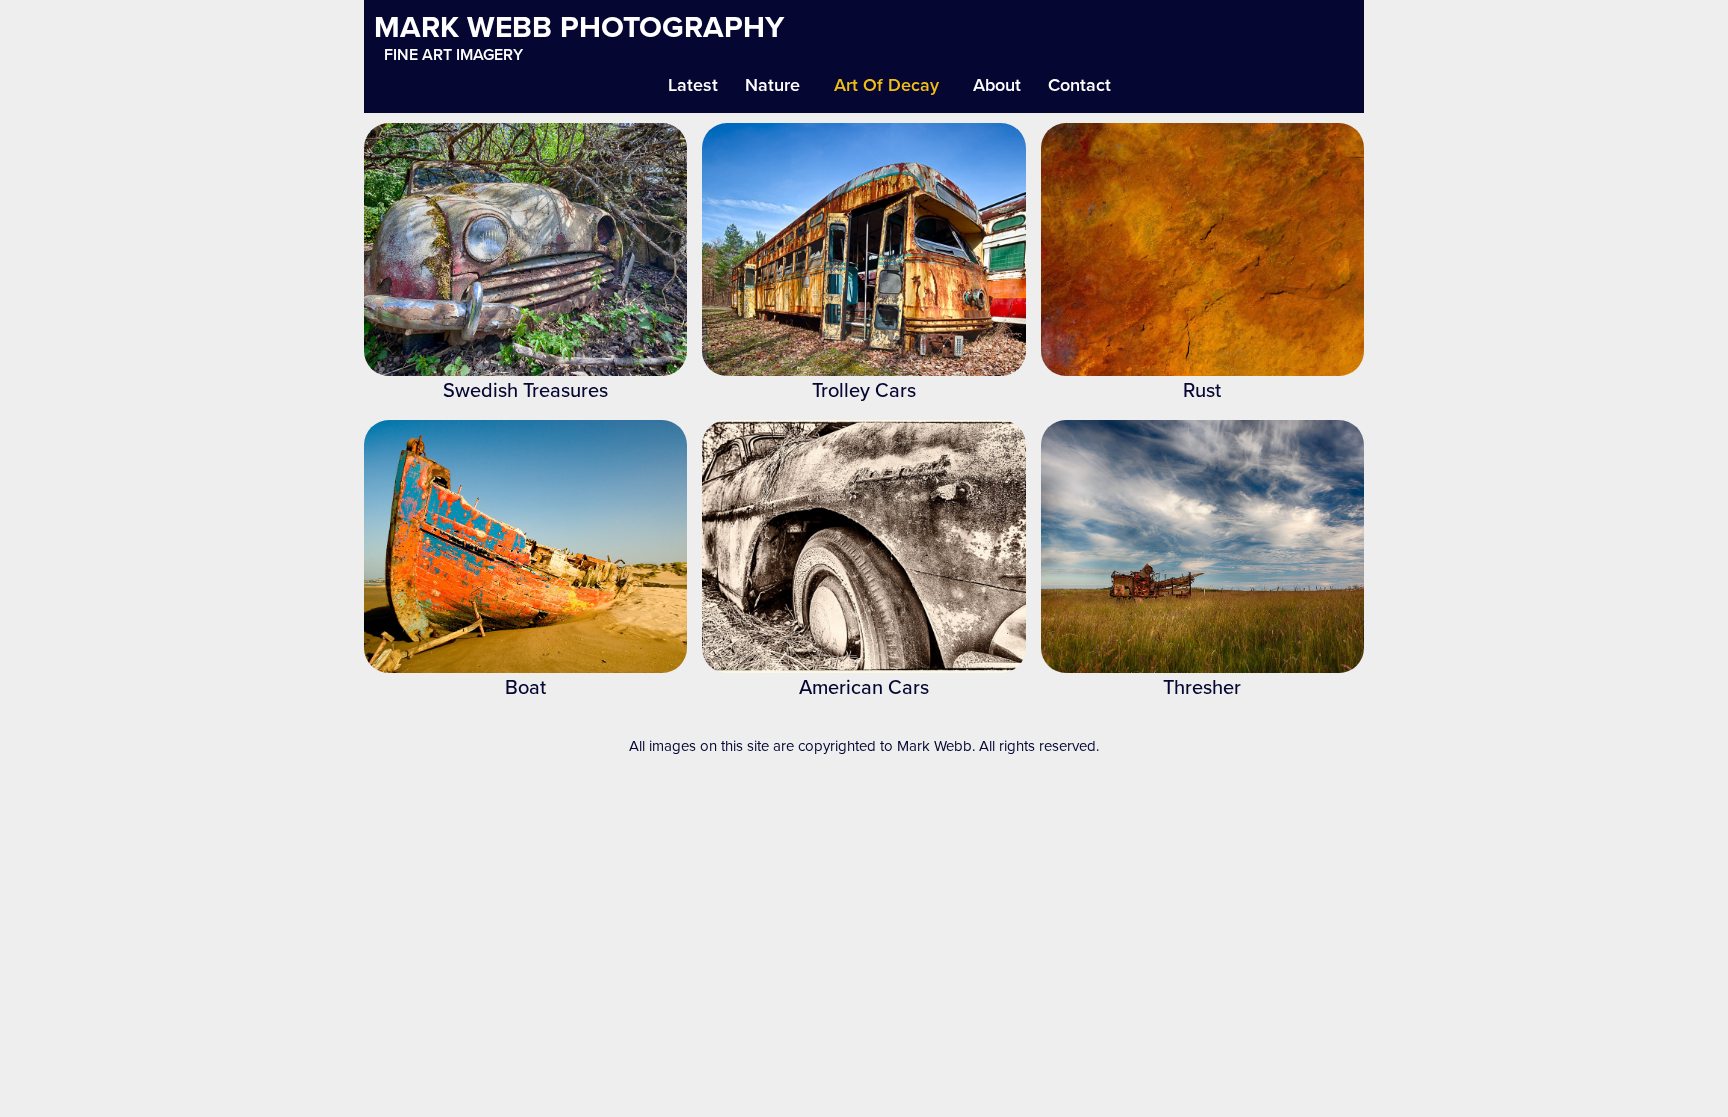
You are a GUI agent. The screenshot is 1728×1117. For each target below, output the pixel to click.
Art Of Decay (886, 84)
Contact (1079, 84)
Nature (772, 84)
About (997, 84)
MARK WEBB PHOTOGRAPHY (579, 26)
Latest (693, 84)
